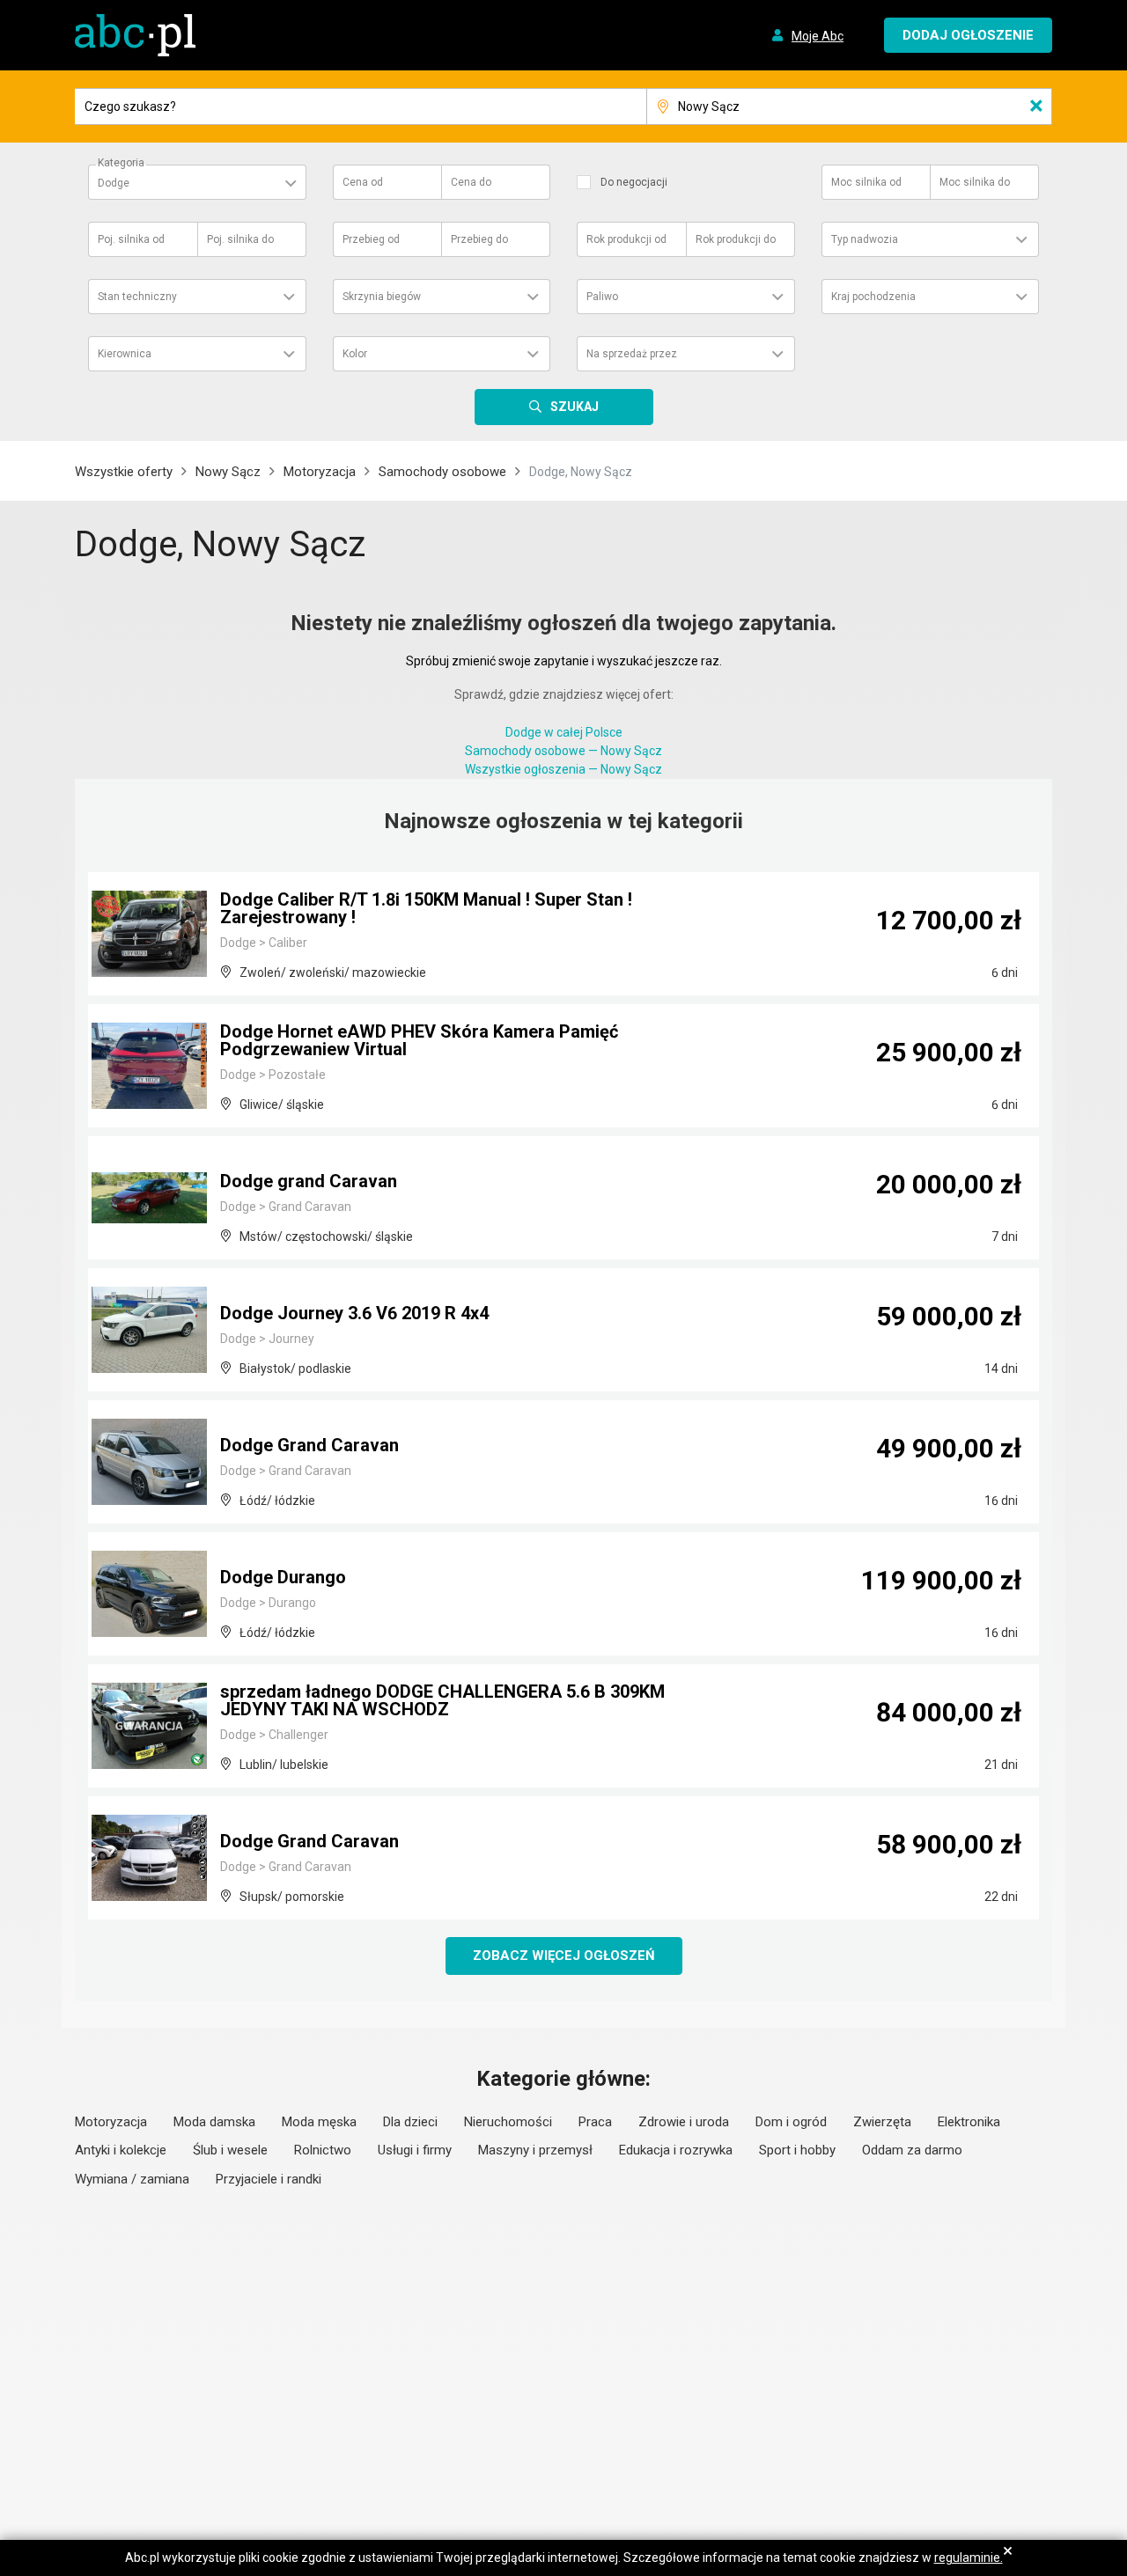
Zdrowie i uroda (684, 2122)
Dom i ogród (791, 2122)
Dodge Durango (283, 1577)
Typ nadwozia (865, 239)
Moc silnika (866, 182)
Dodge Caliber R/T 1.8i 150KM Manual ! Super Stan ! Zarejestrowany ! (426, 908)
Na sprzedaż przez (632, 354)
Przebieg (371, 239)
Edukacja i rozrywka (676, 2150)
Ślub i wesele (230, 2150)
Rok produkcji (626, 239)
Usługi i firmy (415, 2150)
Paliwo (602, 297)
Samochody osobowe (442, 472)
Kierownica (125, 354)
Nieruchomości (508, 2122)
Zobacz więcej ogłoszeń (564, 1956)
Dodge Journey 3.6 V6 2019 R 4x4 (354, 1313)
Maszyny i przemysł (535, 2150)
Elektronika (969, 2122)
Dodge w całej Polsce (564, 732)
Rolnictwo (323, 2150)
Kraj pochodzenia (873, 297)
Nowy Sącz (228, 472)
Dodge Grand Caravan (309, 1445)
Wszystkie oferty (124, 472)
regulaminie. (969, 2558)
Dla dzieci (410, 2122)
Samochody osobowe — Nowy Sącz (563, 751)
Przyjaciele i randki (269, 2179)
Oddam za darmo (912, 2150)
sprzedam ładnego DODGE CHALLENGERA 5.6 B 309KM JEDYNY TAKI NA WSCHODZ (442, 1700)
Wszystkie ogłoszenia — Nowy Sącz (563, 769)
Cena (363, 182)
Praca (595, 2122)
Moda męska (319, 2122)
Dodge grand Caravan (309, 1181)
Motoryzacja (320, 472)
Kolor (355, 354)
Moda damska (214, 2122)
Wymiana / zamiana (132, 2179)
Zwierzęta (882, 2122)
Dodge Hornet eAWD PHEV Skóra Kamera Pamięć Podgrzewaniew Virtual (419, 1040)
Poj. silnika (131, 239)
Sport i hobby (797, 2150)
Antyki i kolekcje (121, 2150)
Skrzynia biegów (382, 297)
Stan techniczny (137, 297)
